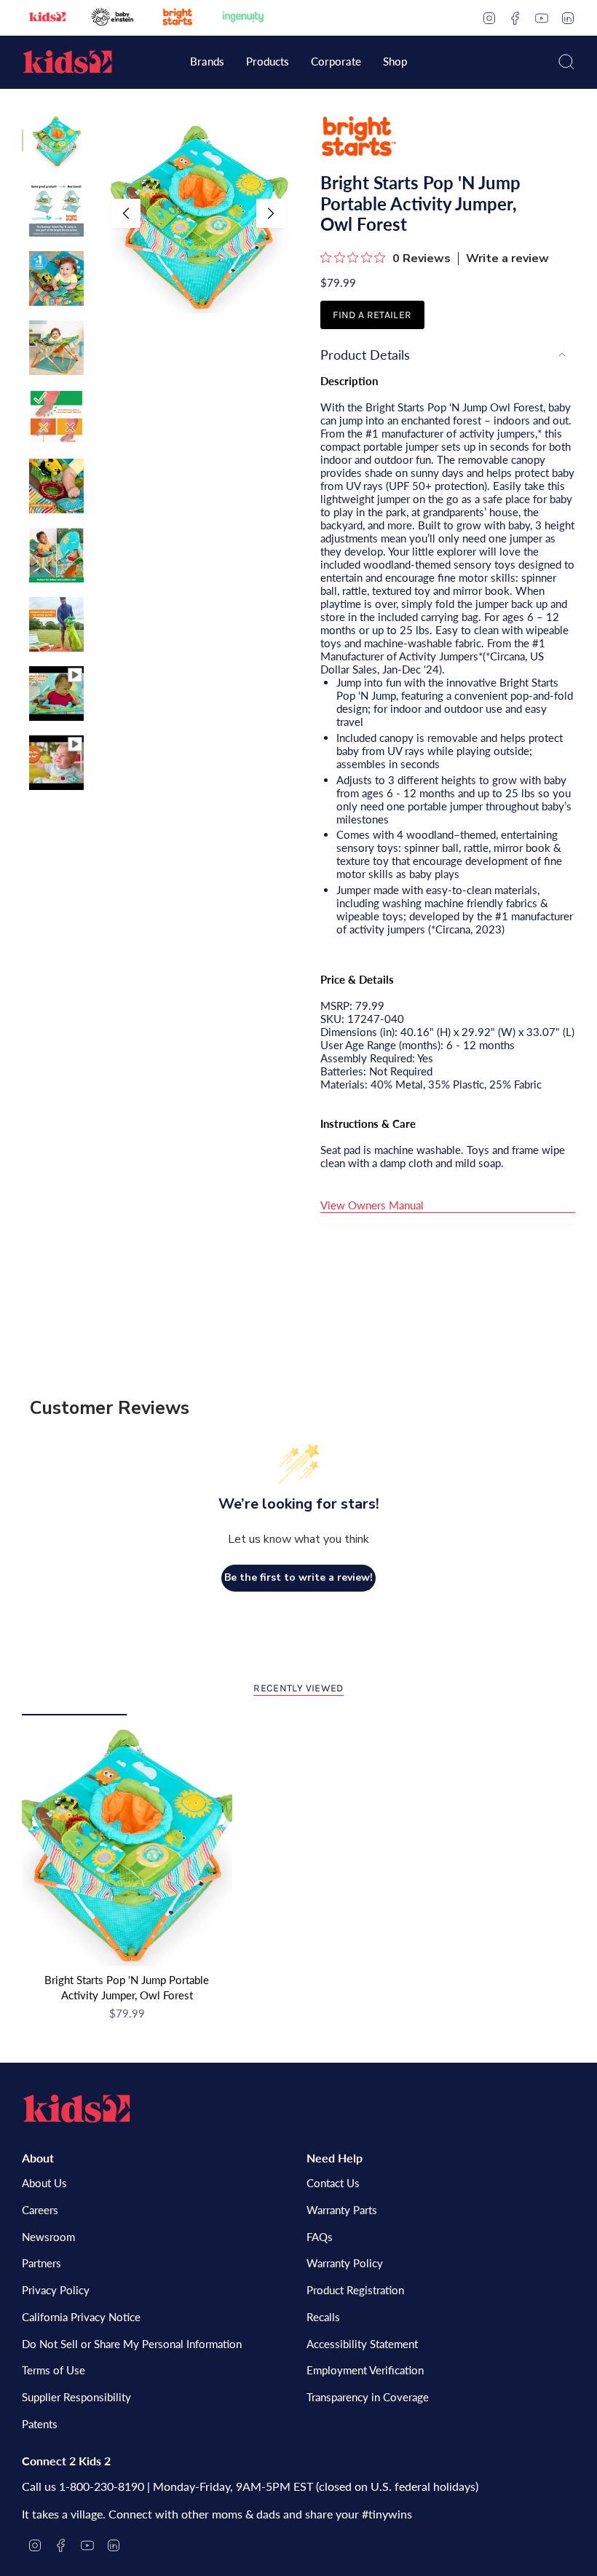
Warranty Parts (342, 2210)
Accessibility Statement (362, 2344)
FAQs (320, 2237)
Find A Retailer (372, 315)
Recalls (323, 2317)
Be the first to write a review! (298, 1577)
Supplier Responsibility (76, 2397)
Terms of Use (54, 2370)
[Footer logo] (76, 2109)
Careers (40, 2210)
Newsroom (48, 2237)
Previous (126, 213)
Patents (40, 2424)
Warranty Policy (345, 2263)
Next (271, 213)
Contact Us (333, 2183)
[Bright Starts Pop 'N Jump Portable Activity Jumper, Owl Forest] (127, 1840)
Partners (41, 2263)
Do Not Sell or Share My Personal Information (132, 2344)
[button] (207, 63)
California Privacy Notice (81, 2317)
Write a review (507, 258)
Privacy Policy (56, 2290)
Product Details (365, 355)
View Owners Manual (372, 1205)
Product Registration (355, 2290)
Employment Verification (365, 2370)
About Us (44, 2183)
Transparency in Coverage (368, 2397)
